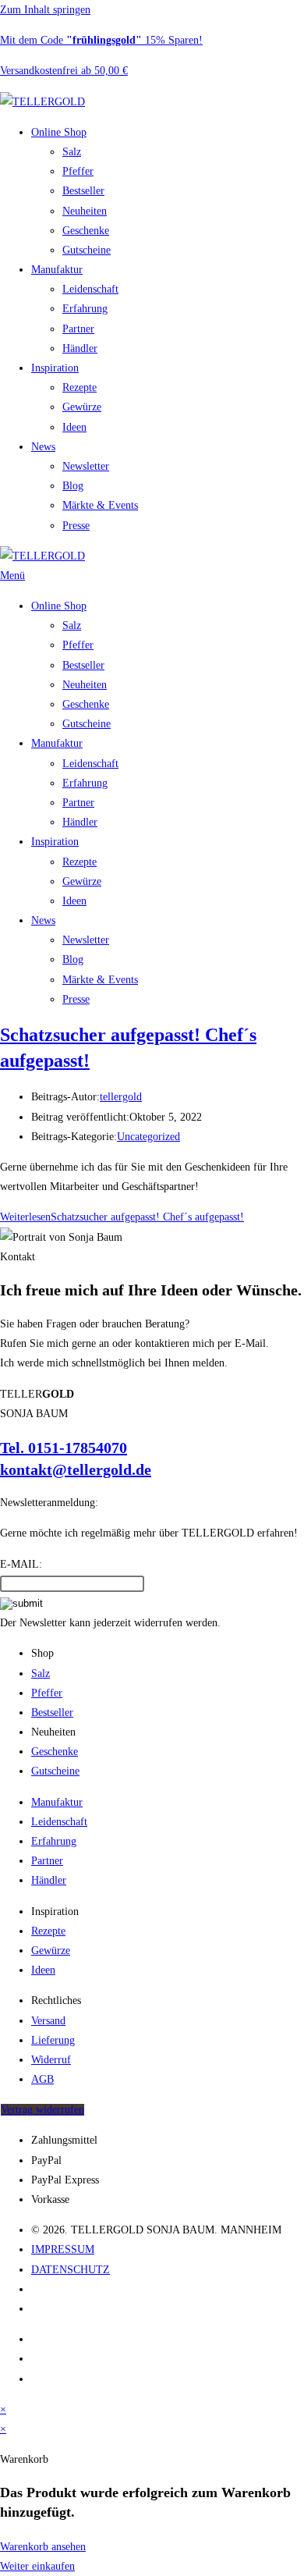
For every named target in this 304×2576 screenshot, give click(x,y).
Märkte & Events (100, 505)
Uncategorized (148, 1137)
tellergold (121, 1097)
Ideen (74, 427)
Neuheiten (85, 211)
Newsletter (86, 466)
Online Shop (59, 132)
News (43, 447)
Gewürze (82, 407)
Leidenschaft (90, 289)
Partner (78, 329)
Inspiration (55, 368)
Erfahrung (85, 309)
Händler (80, 348)
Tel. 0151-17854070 (64, 1448)
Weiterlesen (122, 1217)
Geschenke (86, 231)
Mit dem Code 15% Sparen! (101, 40)
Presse (76, 526)
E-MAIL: (21, 1564)
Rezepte (80, 387)
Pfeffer (78, 171)
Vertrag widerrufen (42, 2110)
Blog (73, 486)
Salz (72, 152)
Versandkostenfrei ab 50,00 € (64, 71)
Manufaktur (57, 270)
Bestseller (83, 191)
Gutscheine (87, 250)
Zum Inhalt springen (45, 10)
